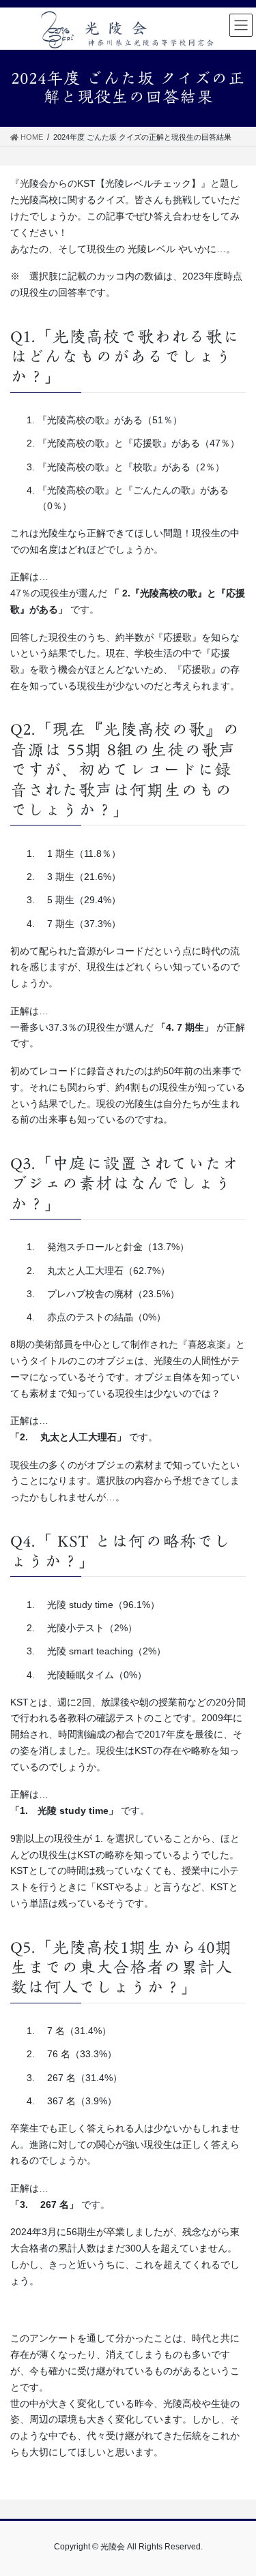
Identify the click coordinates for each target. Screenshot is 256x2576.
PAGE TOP (237, 2487)
